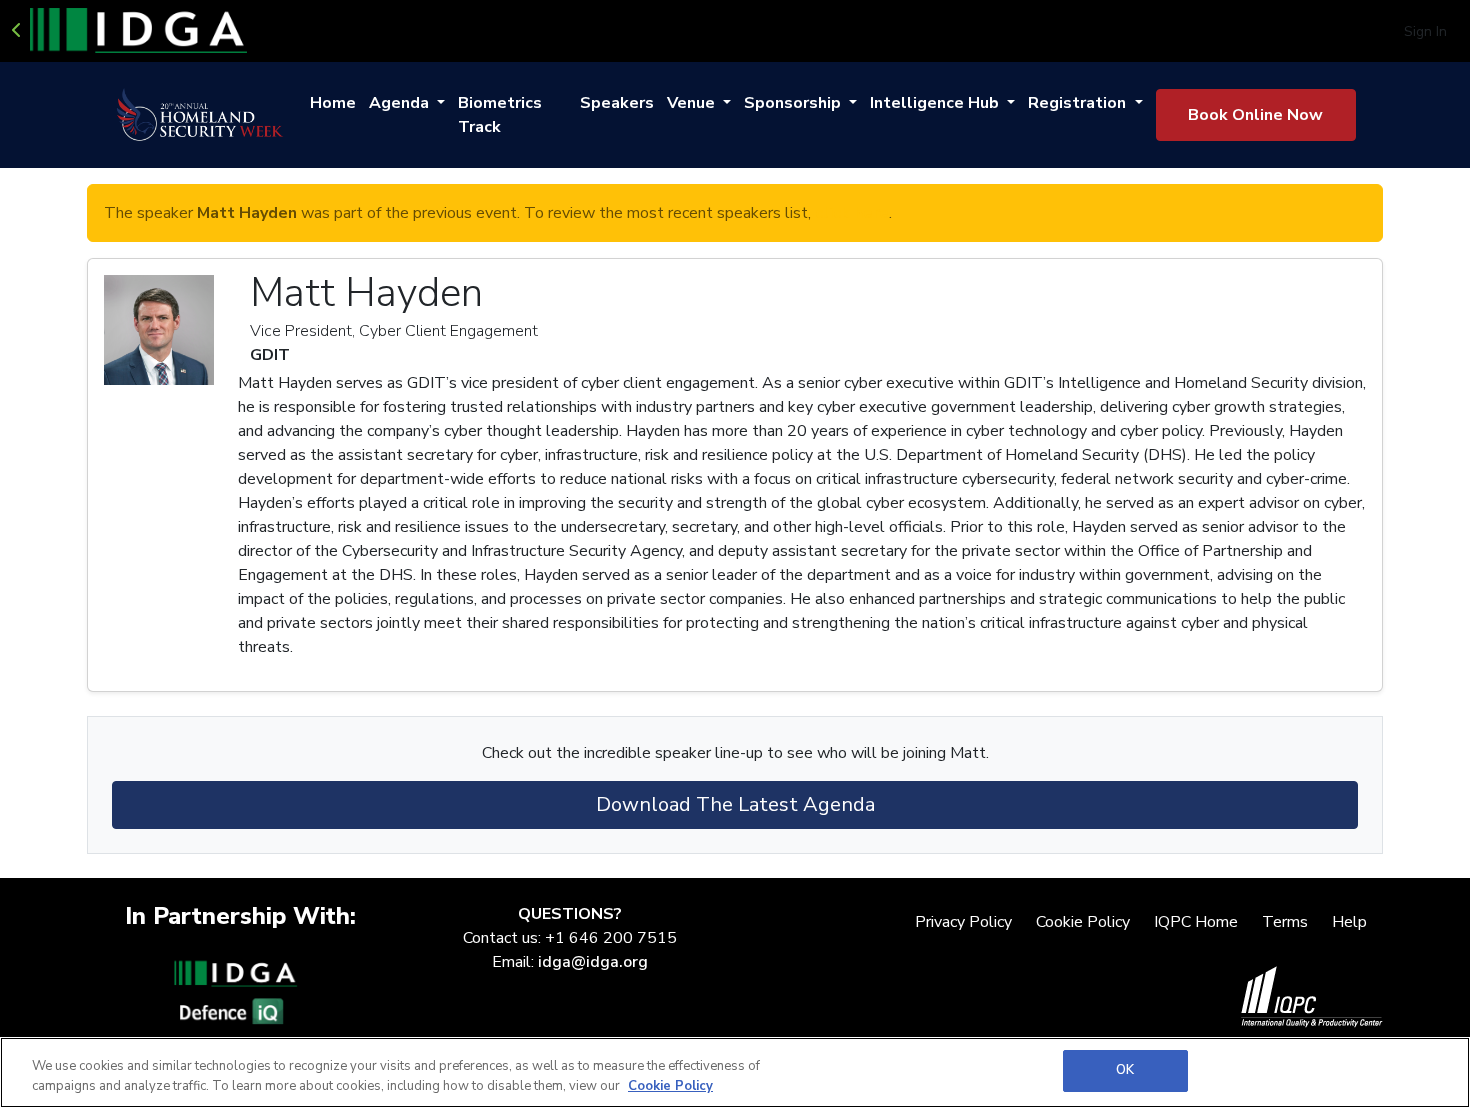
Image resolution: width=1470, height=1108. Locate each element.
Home (333, 103)
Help (1349, 922)
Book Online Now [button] (1255, 115)
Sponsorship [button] (794, 103)
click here (852, 213)
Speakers (617, 103)
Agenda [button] (401, 103)
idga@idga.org (593, 962)
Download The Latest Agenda (735, 804)
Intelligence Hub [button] (936, 103)
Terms (1285, 922)
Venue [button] (693, 103)
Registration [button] (1079, 103)
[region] (735, 1072)
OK (1125, 1070)
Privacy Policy (963, 922)
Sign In (1425, 31)
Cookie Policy (1083, 922)
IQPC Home (1196, 922)
